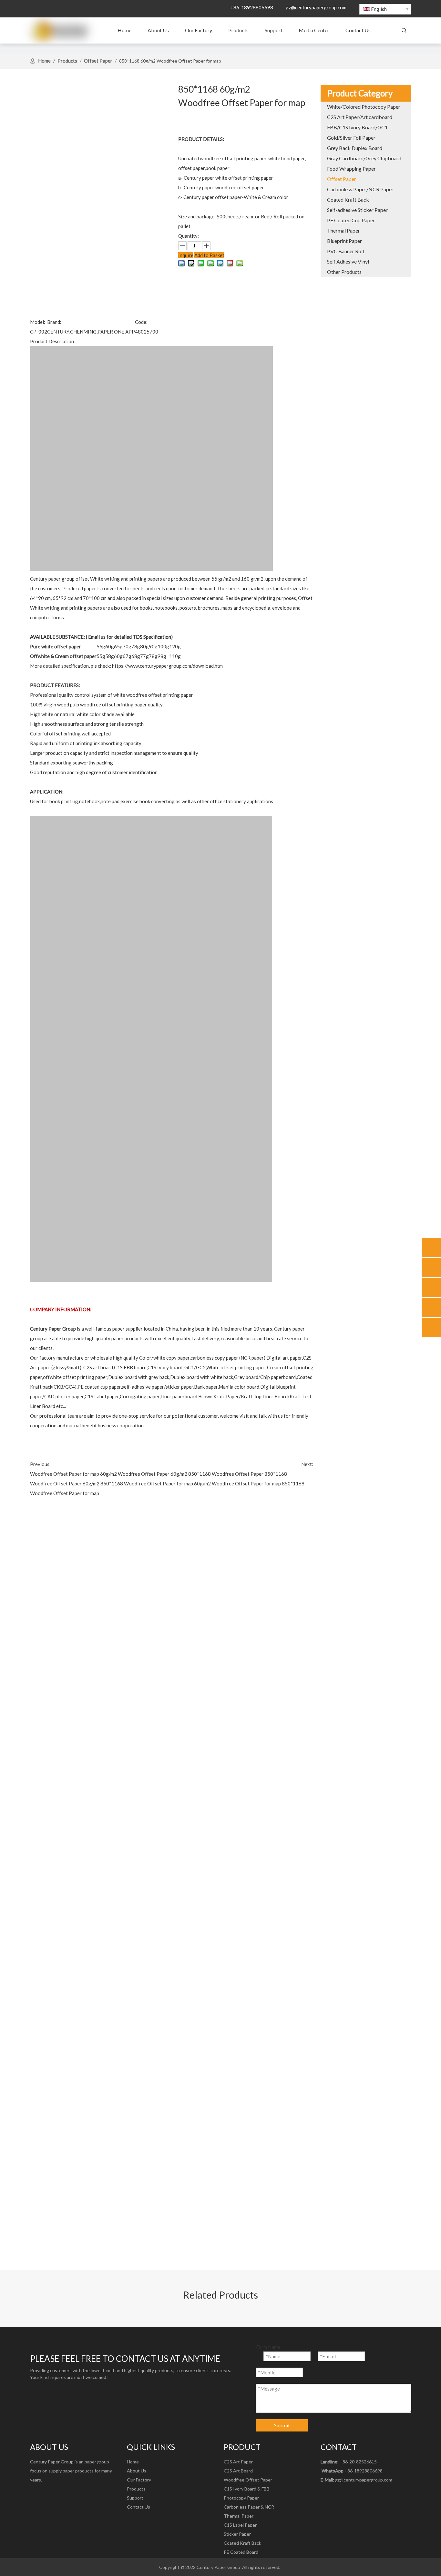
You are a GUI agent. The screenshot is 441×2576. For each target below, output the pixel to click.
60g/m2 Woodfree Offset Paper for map (237, 1483)
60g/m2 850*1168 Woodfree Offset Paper (217, 1474)
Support (135, 2498)
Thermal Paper (239, 2516)
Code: (141, 322)
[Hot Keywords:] (404, 31)
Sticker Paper (237, 2534)
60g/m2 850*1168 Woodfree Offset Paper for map (138, 1483)
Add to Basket (209, 255)
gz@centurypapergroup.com (316, 7)
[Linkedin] (48, 2494)
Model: (38, 322)
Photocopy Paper (241, 2498)
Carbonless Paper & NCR (249, 2507)
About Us (137, 2471)
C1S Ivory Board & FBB (247, 2489)
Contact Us (138, 2507)
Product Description (52, 341)
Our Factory (139, 2480)
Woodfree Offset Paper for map (65, 1474)
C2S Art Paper (238, 2462)
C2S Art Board (238, 2471)
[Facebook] (35, 2494)
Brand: (54, 322)
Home (133, 2462)
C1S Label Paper (240, 2525)
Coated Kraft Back (242, 2543)
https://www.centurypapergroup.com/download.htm (167, 666)
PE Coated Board (241, 2552)
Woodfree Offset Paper (248, 2480)
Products (136, 2489)
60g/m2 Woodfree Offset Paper (135, 1474)
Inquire (186, 255)
